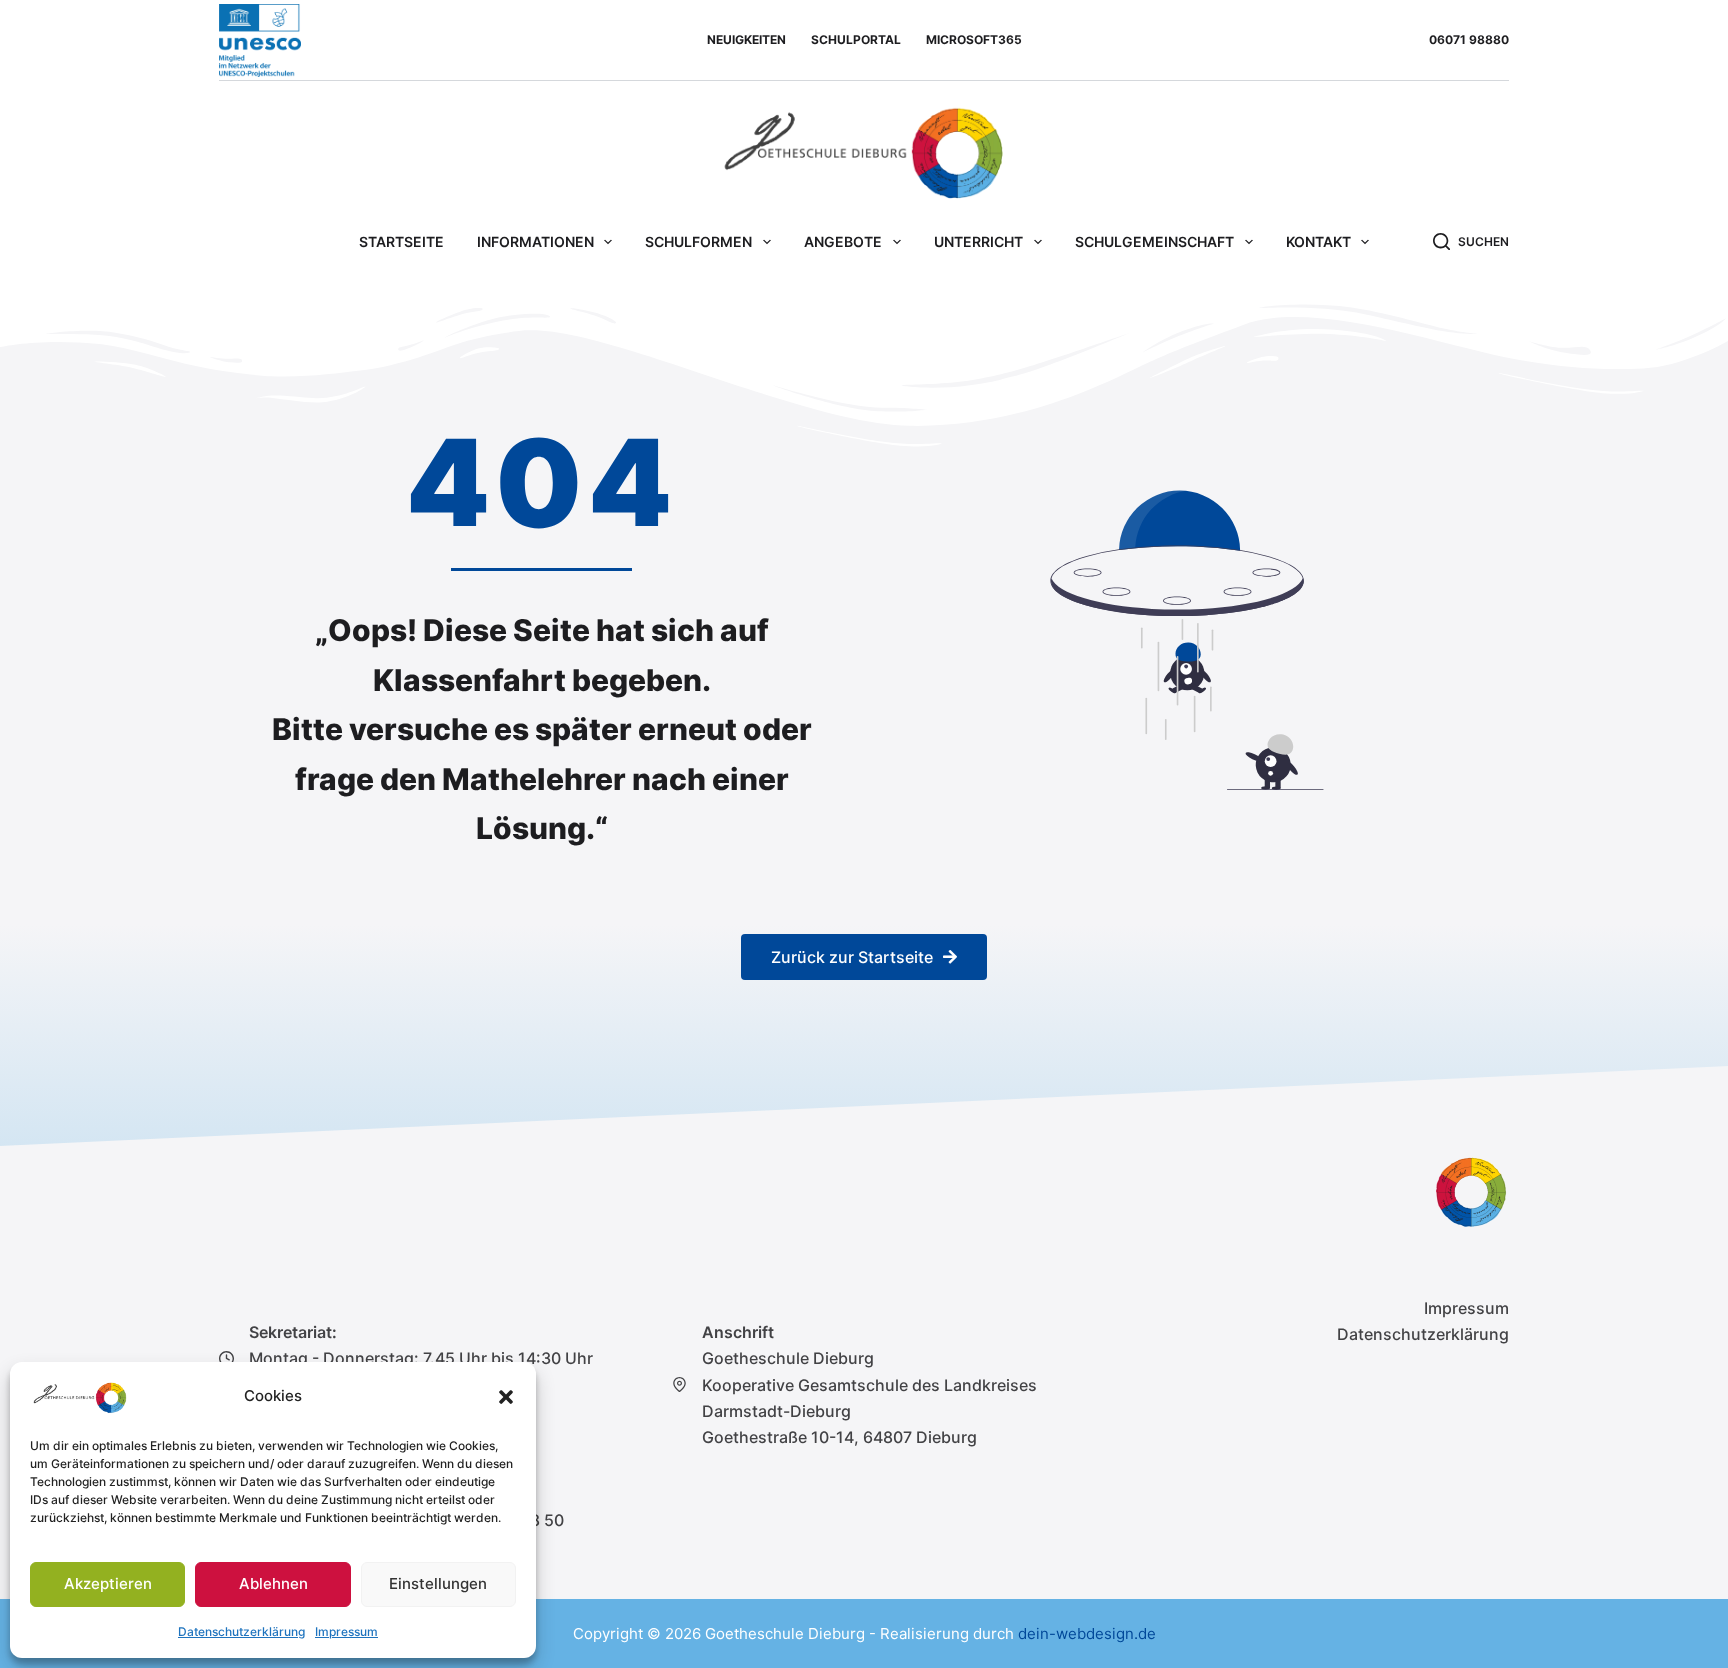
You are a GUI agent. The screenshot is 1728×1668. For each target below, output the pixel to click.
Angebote (843, 241)
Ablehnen (273, 1583)
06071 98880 (1469, 39)
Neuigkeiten (746, 39)
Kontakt (1318, 241)
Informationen (535, 241)
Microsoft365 (974, 39)
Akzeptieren (108, 1583)
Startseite (401, 241)
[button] (506, 1397)
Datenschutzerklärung (241, 1631)
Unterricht (978, 241)
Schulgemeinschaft (1154, 241)
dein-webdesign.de (1087, 1633)
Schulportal (856, 39)
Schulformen (698, 241)
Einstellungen (438, 1583)
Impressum (346, 1631)
